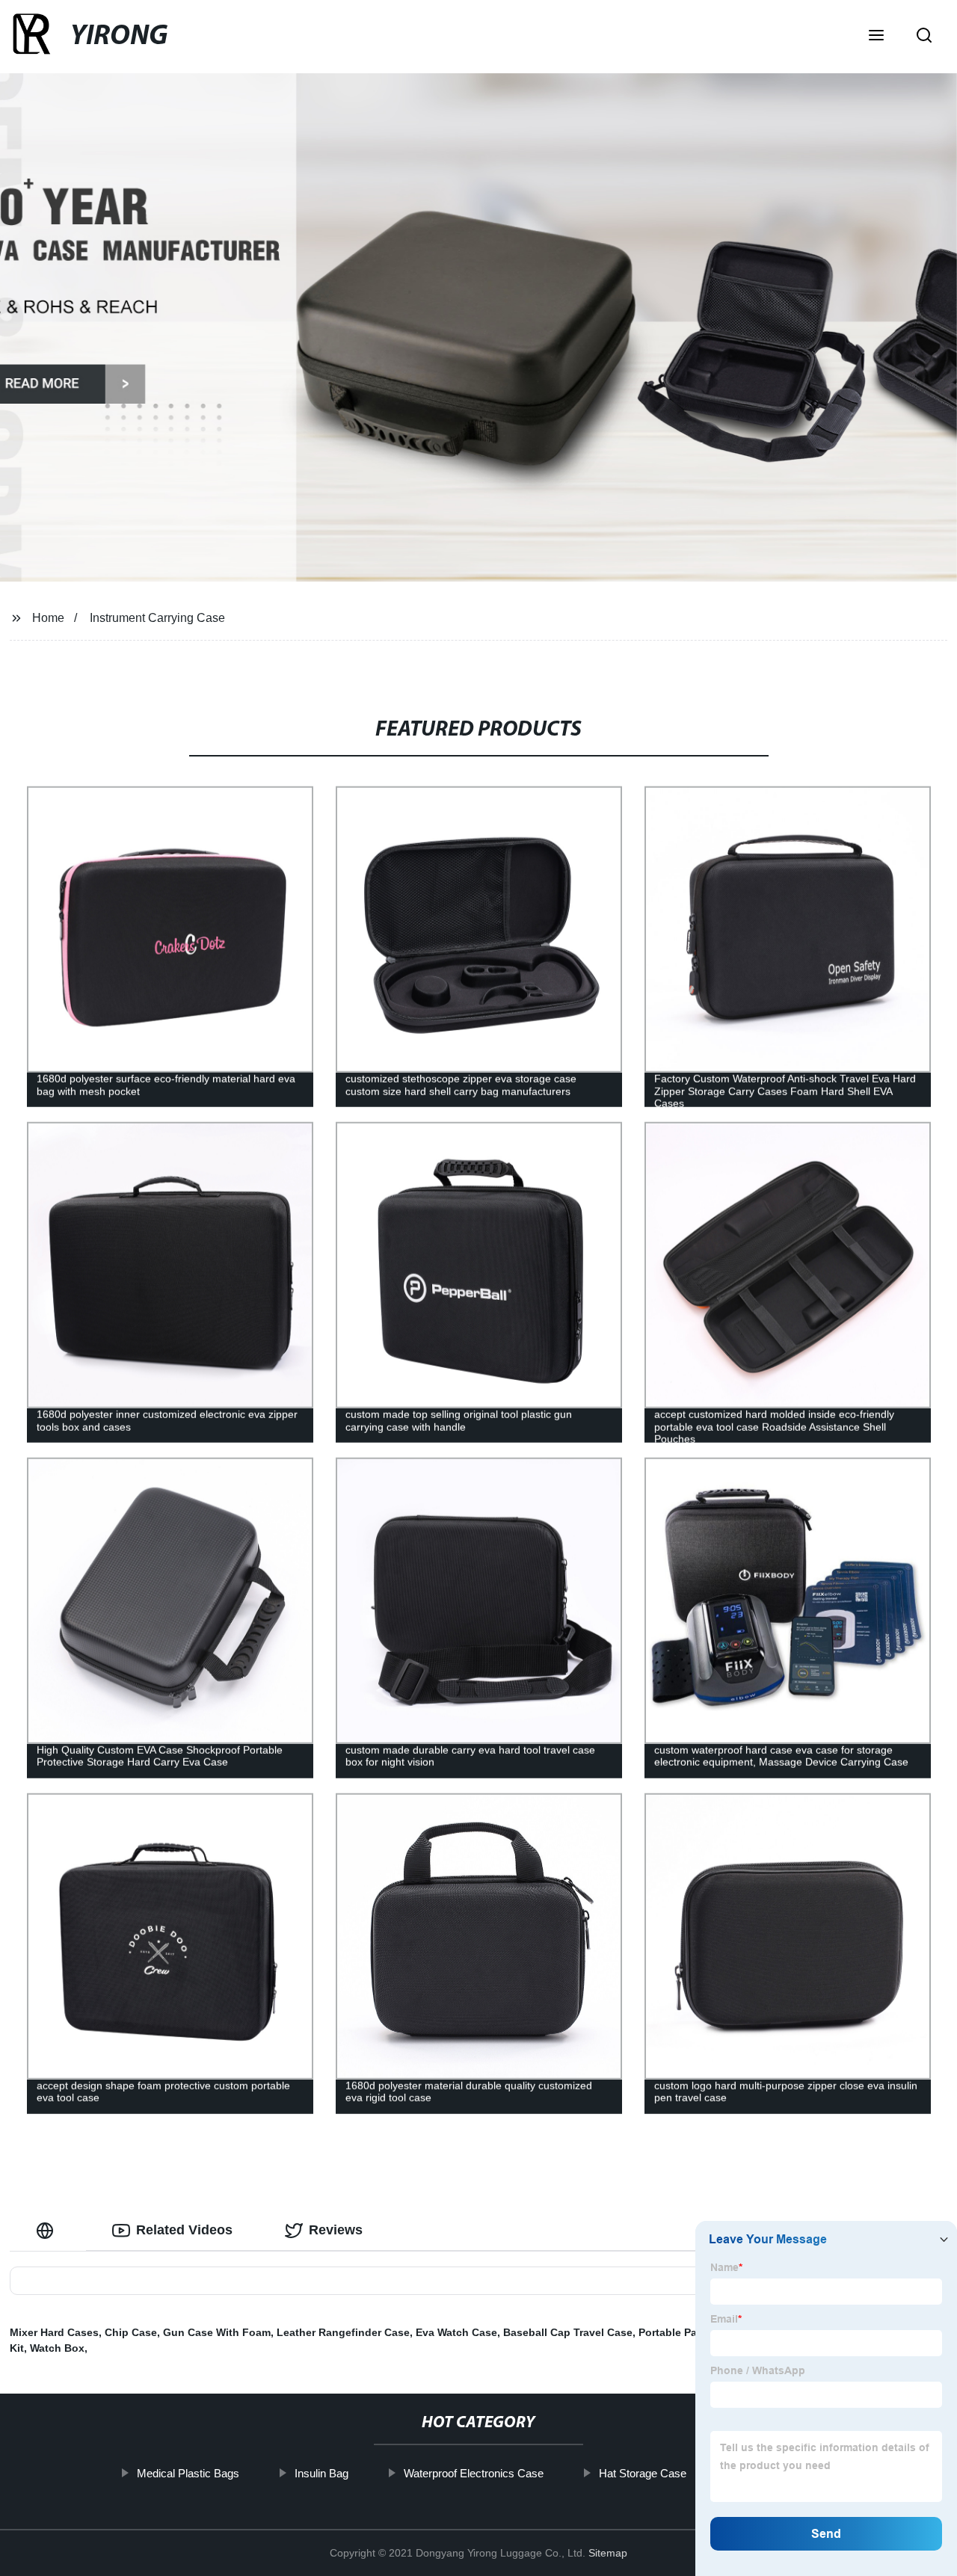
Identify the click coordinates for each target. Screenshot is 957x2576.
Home (48, 618)
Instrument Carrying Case (157, 618)
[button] (876, 37)
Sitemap (608, 2553)
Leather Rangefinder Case (343, 2332)
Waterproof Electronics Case (474, 2473)
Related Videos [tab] (184, 2230)
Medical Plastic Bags (188, 2473)
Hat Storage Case (643, 2473)
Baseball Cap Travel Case (568, 2332)
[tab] (48, 2230)
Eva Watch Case (456, 2332)
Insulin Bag (321, 2473)
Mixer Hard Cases (54, 2332)
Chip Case (131, 2332)
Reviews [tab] (336, 2230)
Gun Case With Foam (217, 2332)
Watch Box (57, 2348)
